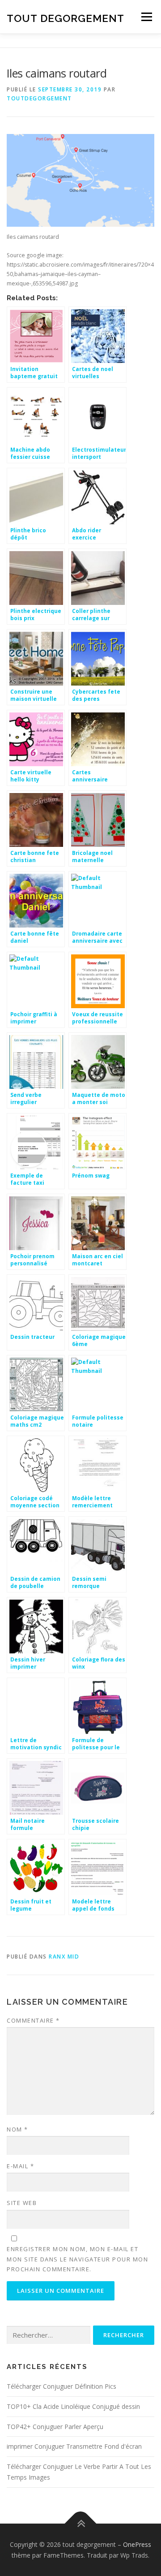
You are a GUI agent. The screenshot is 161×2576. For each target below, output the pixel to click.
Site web (22, 2203)
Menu (146, 17)
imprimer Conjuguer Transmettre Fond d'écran (74, 2446)
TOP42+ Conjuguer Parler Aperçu (55, 2427)
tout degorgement (66, 18)
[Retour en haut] (81, 2523)
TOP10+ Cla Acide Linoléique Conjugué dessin (73, 2406)
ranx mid (64, 1957)
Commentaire (33, 2020)
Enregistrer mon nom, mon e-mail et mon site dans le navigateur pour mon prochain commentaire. (77, 2259)
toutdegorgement (39, 98)
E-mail (20, 2166)
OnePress (137, 2544)
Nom (17, 2129)
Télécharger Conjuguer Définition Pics (61, 2386)
